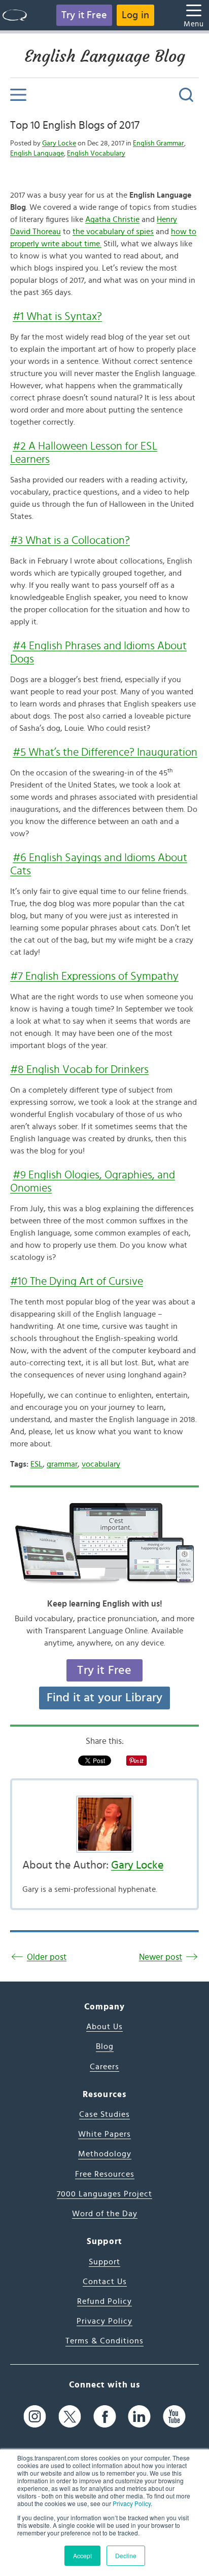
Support (104, 2262)
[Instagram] (35, 2417)
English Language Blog (105, 56)
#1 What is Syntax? (57, 316)
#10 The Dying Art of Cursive (77, 1281)
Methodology (105, 2154)
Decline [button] (126, 2555)
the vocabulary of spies (113, 232)
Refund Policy (104, 2301)
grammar (62, 1464)
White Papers (104, 2134)
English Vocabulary (96, 154)
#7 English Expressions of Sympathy (94, 976)
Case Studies (104, 2114)
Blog (105, 2046)
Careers (104, 2067)
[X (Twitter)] (70, 2417)
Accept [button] (82, 2555)
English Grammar (159, 143)
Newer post (161, 1957)
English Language (37, 154)
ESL (37, 1464)
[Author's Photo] (104, 1824)
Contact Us (105, 2282)
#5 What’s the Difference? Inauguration (105, 752)
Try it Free (84, 15)
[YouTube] (174, 2417)
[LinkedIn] (139, 2417)
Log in (135, 15)
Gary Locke (59, 143)
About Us (104, 2027)
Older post (47, 1957)
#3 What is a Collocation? (70, 540)
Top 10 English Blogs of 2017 (75, 125)
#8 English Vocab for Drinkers (79, 1069)
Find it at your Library (105, 1698)
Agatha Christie (112, 219)
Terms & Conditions (104, 2341)
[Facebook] (105, 2417)
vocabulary (101, 1464)
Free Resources (105, 2174)
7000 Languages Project (104, 2194)
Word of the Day (105, 2214)
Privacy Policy (132, 2503)
